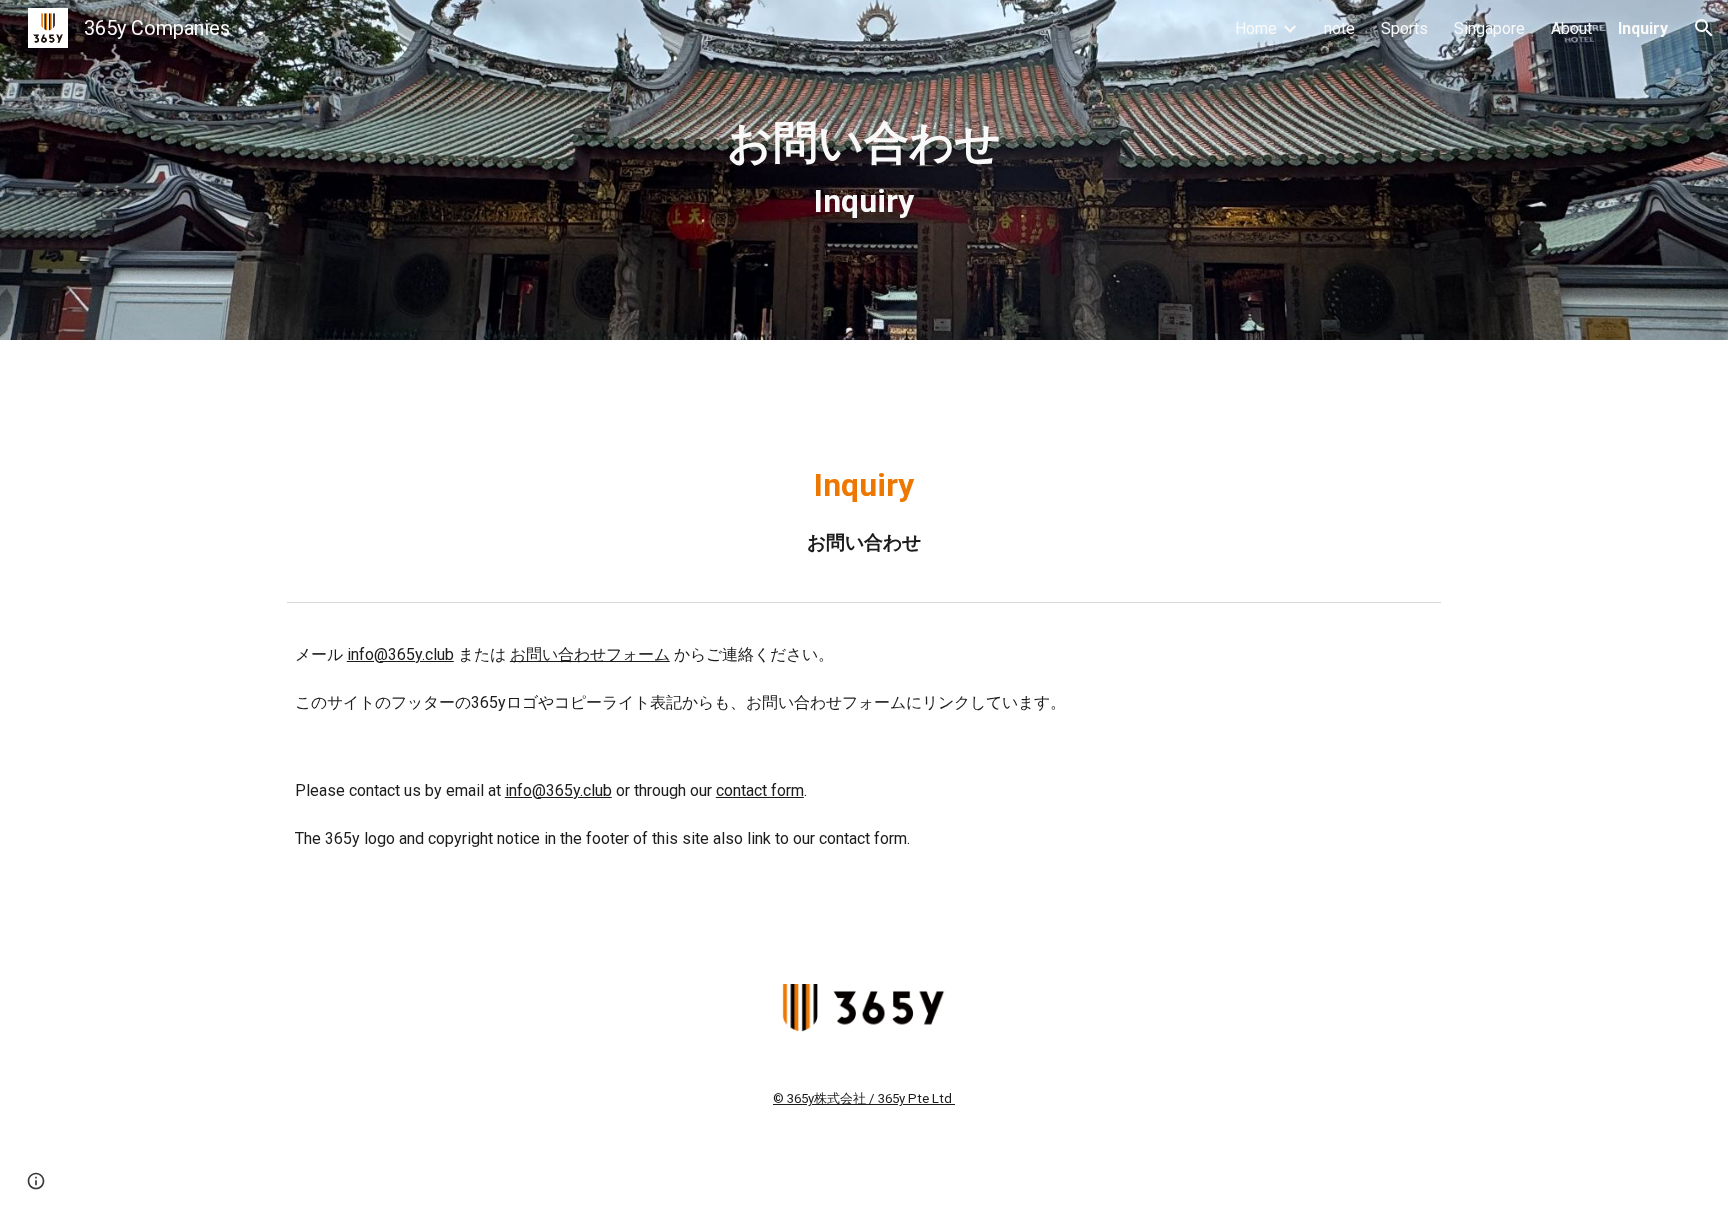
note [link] (1339, 28)
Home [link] (1256, 28)
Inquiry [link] (1643, 28)
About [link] (1571, 28)
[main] (864, 170)
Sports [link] (1404, 28)
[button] (1704, 28)
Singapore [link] (1489, 28)
